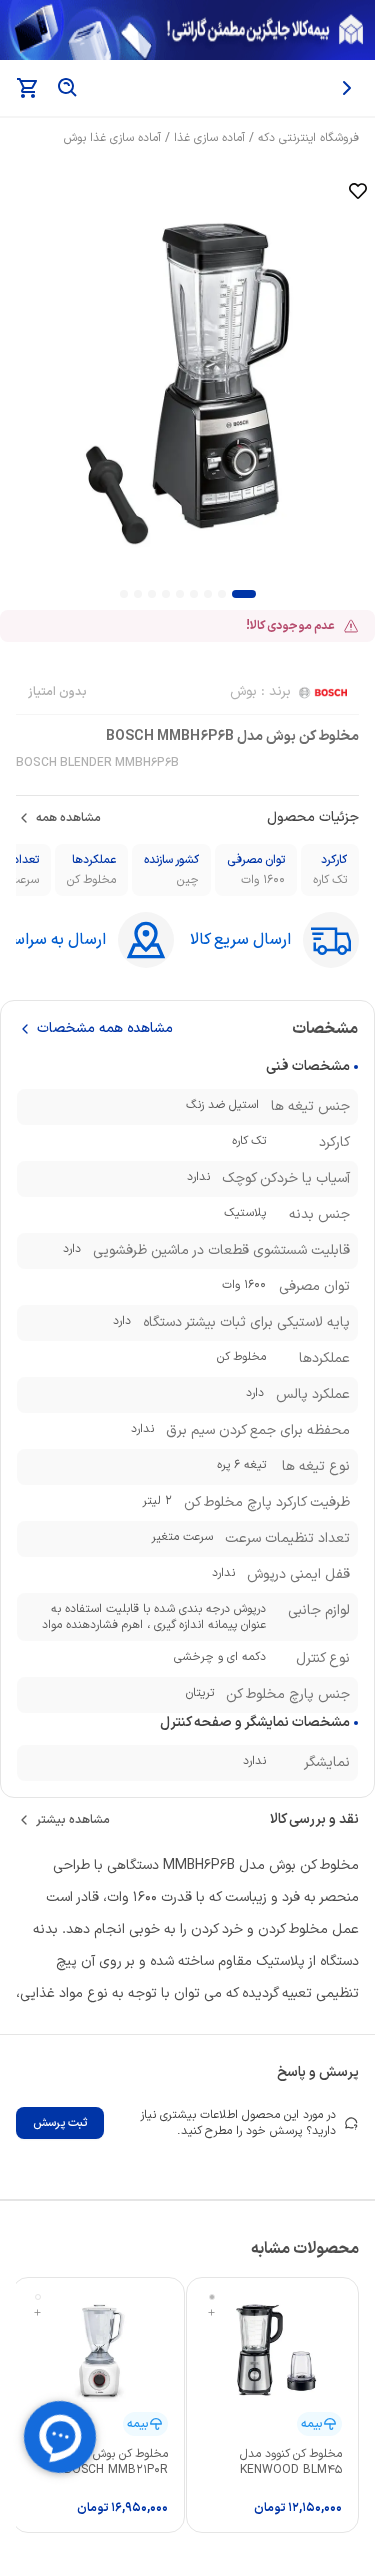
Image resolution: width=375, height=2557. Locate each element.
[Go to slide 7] (152, 594)
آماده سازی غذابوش (112, 138)
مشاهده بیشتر (73, 1820)
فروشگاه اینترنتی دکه (308, 138)
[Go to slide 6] (166, 594)
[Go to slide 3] (208, 594)
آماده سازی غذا (209, 138)
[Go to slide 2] (222, 594)
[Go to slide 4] (194, 594)
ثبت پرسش (60, 2123)
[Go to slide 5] (180, 594)
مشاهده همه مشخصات (105, 1029)
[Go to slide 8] (138, 594)
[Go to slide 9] (124, 594)
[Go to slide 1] (244, 594)
